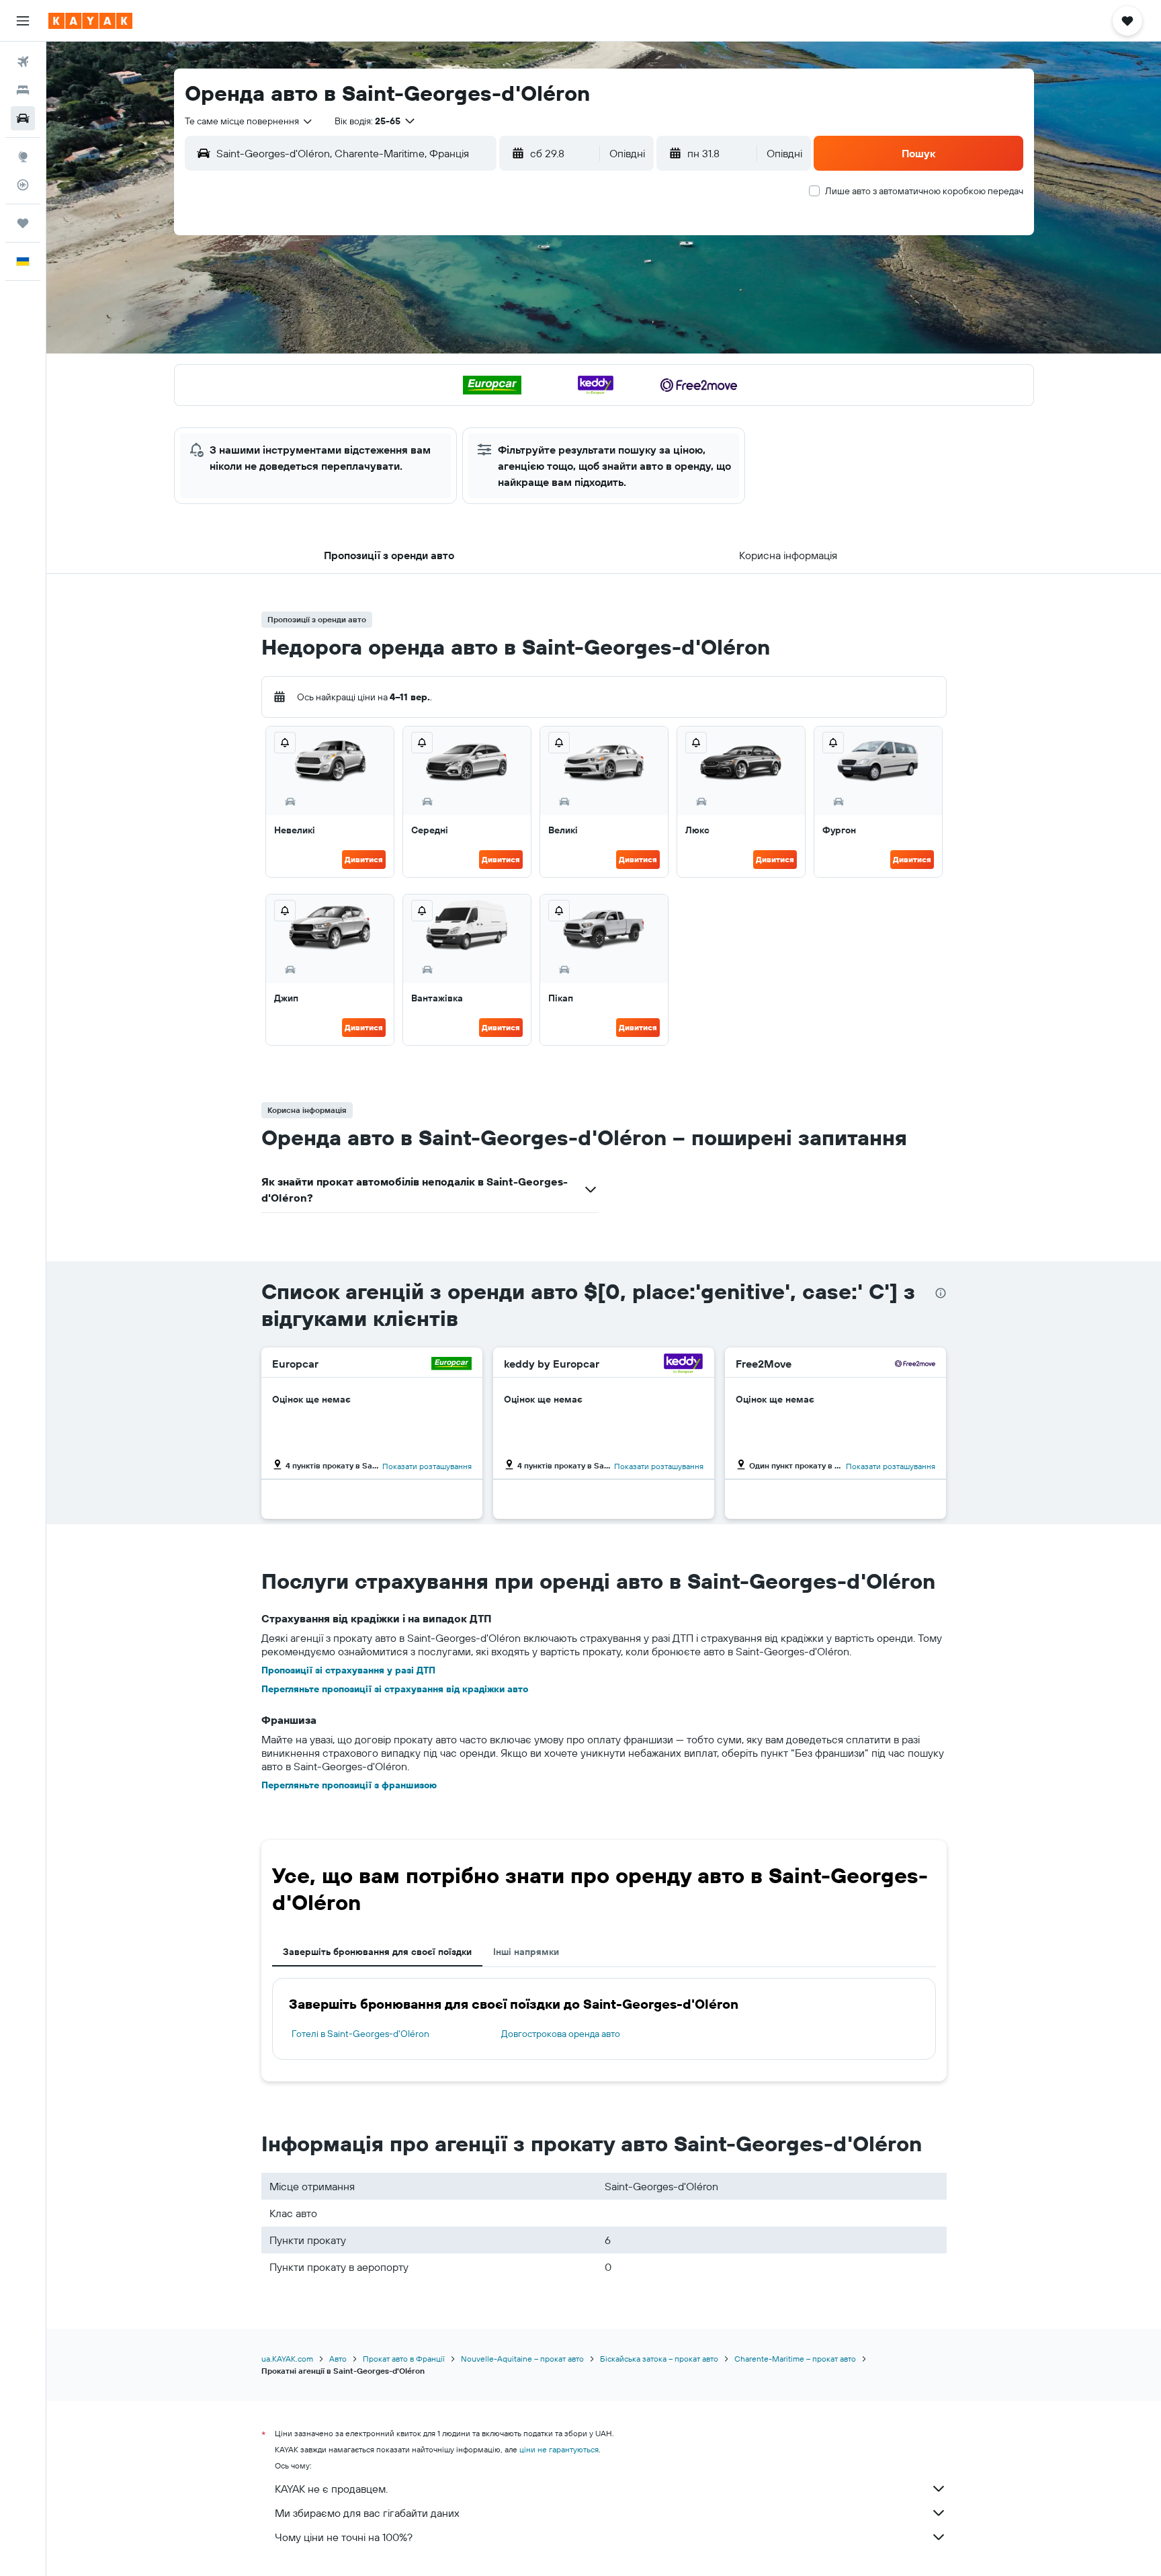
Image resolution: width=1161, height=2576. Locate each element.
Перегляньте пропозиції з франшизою (349, 1785)
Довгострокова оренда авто (561, 2034)
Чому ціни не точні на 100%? (344, 2537)
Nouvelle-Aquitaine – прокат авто (522, 2359)
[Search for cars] (23, 118)
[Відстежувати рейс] (23, 185)
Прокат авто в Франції (404, 2359)
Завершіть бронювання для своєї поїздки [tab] (377, 1952)
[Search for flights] (23, 62)
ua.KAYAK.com (287, 2359)
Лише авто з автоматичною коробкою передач (924, 191)
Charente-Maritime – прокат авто (795, 2359)
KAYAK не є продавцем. (331, 2489)
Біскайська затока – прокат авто (659, 2359)
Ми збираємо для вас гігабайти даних (367, 2513)
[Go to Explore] (23, 157)
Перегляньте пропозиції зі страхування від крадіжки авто (395, 1689)
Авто (338, 2359)
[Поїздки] (23, 223)
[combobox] (249, 121)
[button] (23, 21)
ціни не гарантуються (559, 2449)
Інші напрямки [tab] (526, 1952)
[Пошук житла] (23, 90)
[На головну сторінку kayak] (90, 21)
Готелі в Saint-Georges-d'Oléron (360, 2034)
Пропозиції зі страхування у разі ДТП (348, 1670)
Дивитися (364, 859)
